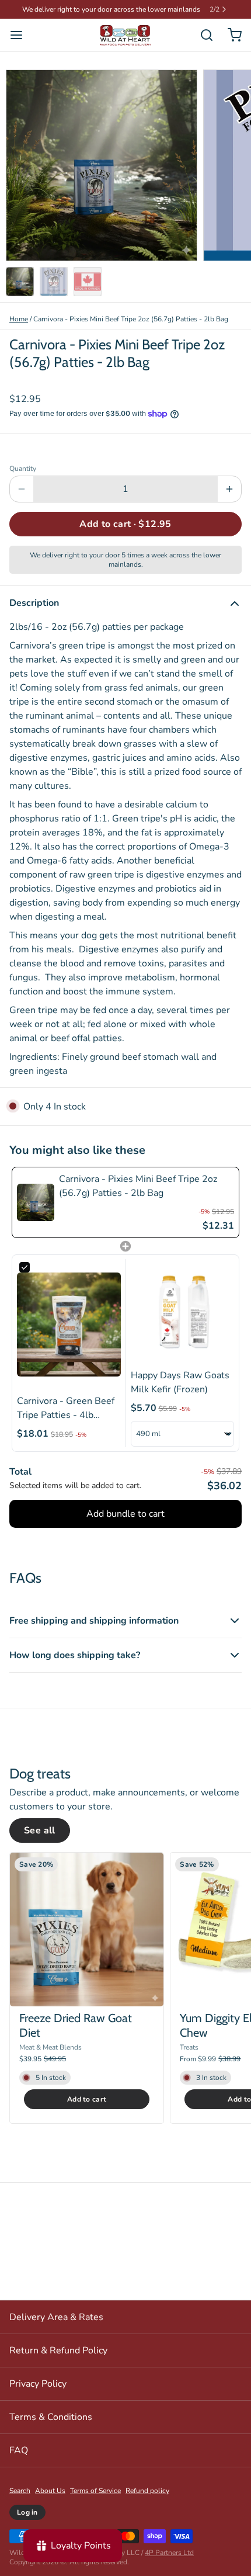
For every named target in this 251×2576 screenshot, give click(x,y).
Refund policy (147, 2491)
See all (40, 1830)
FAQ (19, 2450)
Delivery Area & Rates (56, 2317)
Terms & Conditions (51, 2417)
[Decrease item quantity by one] (22, 489)
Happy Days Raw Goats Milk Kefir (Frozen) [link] (180, 1382)
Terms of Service (95, 2491)
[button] (125, 524)
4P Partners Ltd (169, 2553)
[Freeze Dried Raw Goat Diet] (87, 1930)
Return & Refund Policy (58, 2350)
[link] (36, 1202)
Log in (27, 2512)
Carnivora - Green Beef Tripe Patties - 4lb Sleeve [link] (66, 1408)
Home (19, 319)
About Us (50, 2491)
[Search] (202, 35)
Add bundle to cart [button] (125, 1514)
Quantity (23, 469)
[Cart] (230, 35)
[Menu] (21, 35)
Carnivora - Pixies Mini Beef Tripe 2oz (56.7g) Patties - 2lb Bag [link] (138, 1186)
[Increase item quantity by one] (229, 489)
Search (20, 2491)
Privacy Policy (38, 2384)
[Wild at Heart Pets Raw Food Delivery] (125, 35)
